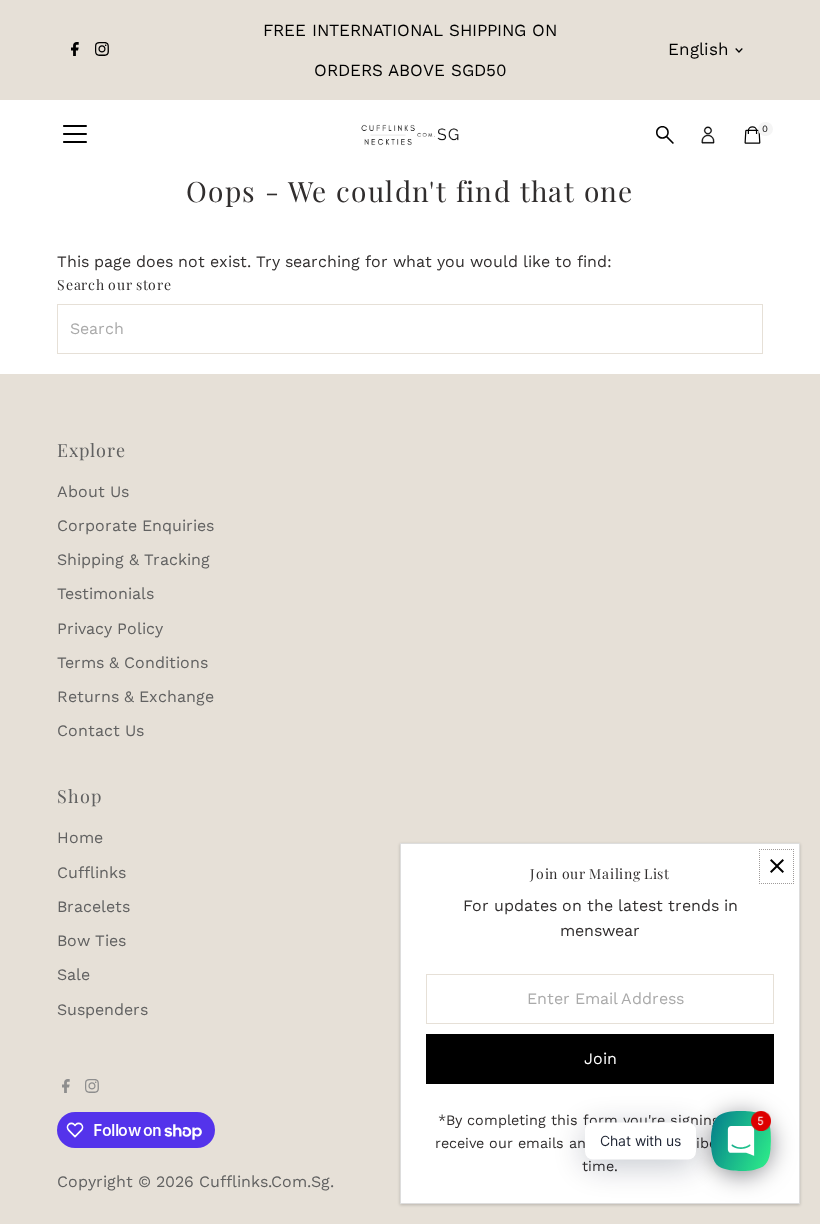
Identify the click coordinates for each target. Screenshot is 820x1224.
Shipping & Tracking (133, 559)
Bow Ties (91, 940)
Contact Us (100, 730)
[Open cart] (752, 135)
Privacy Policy (110, 628)
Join (600, 1058)
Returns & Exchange (135, 696)
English (698, 49)
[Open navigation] (75, 135)
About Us (93, 491)
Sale (73, 974)
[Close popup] (776, 866)
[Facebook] (75, 50)
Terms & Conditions (132, 662)
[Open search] (665, 135)
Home (80, 837)
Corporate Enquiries (135, 525)
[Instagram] (102, 50)
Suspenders (102, 1009)
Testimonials (105, 593)
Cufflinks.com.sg (264, 1181)
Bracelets (93, 906)
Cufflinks (91, 872)
